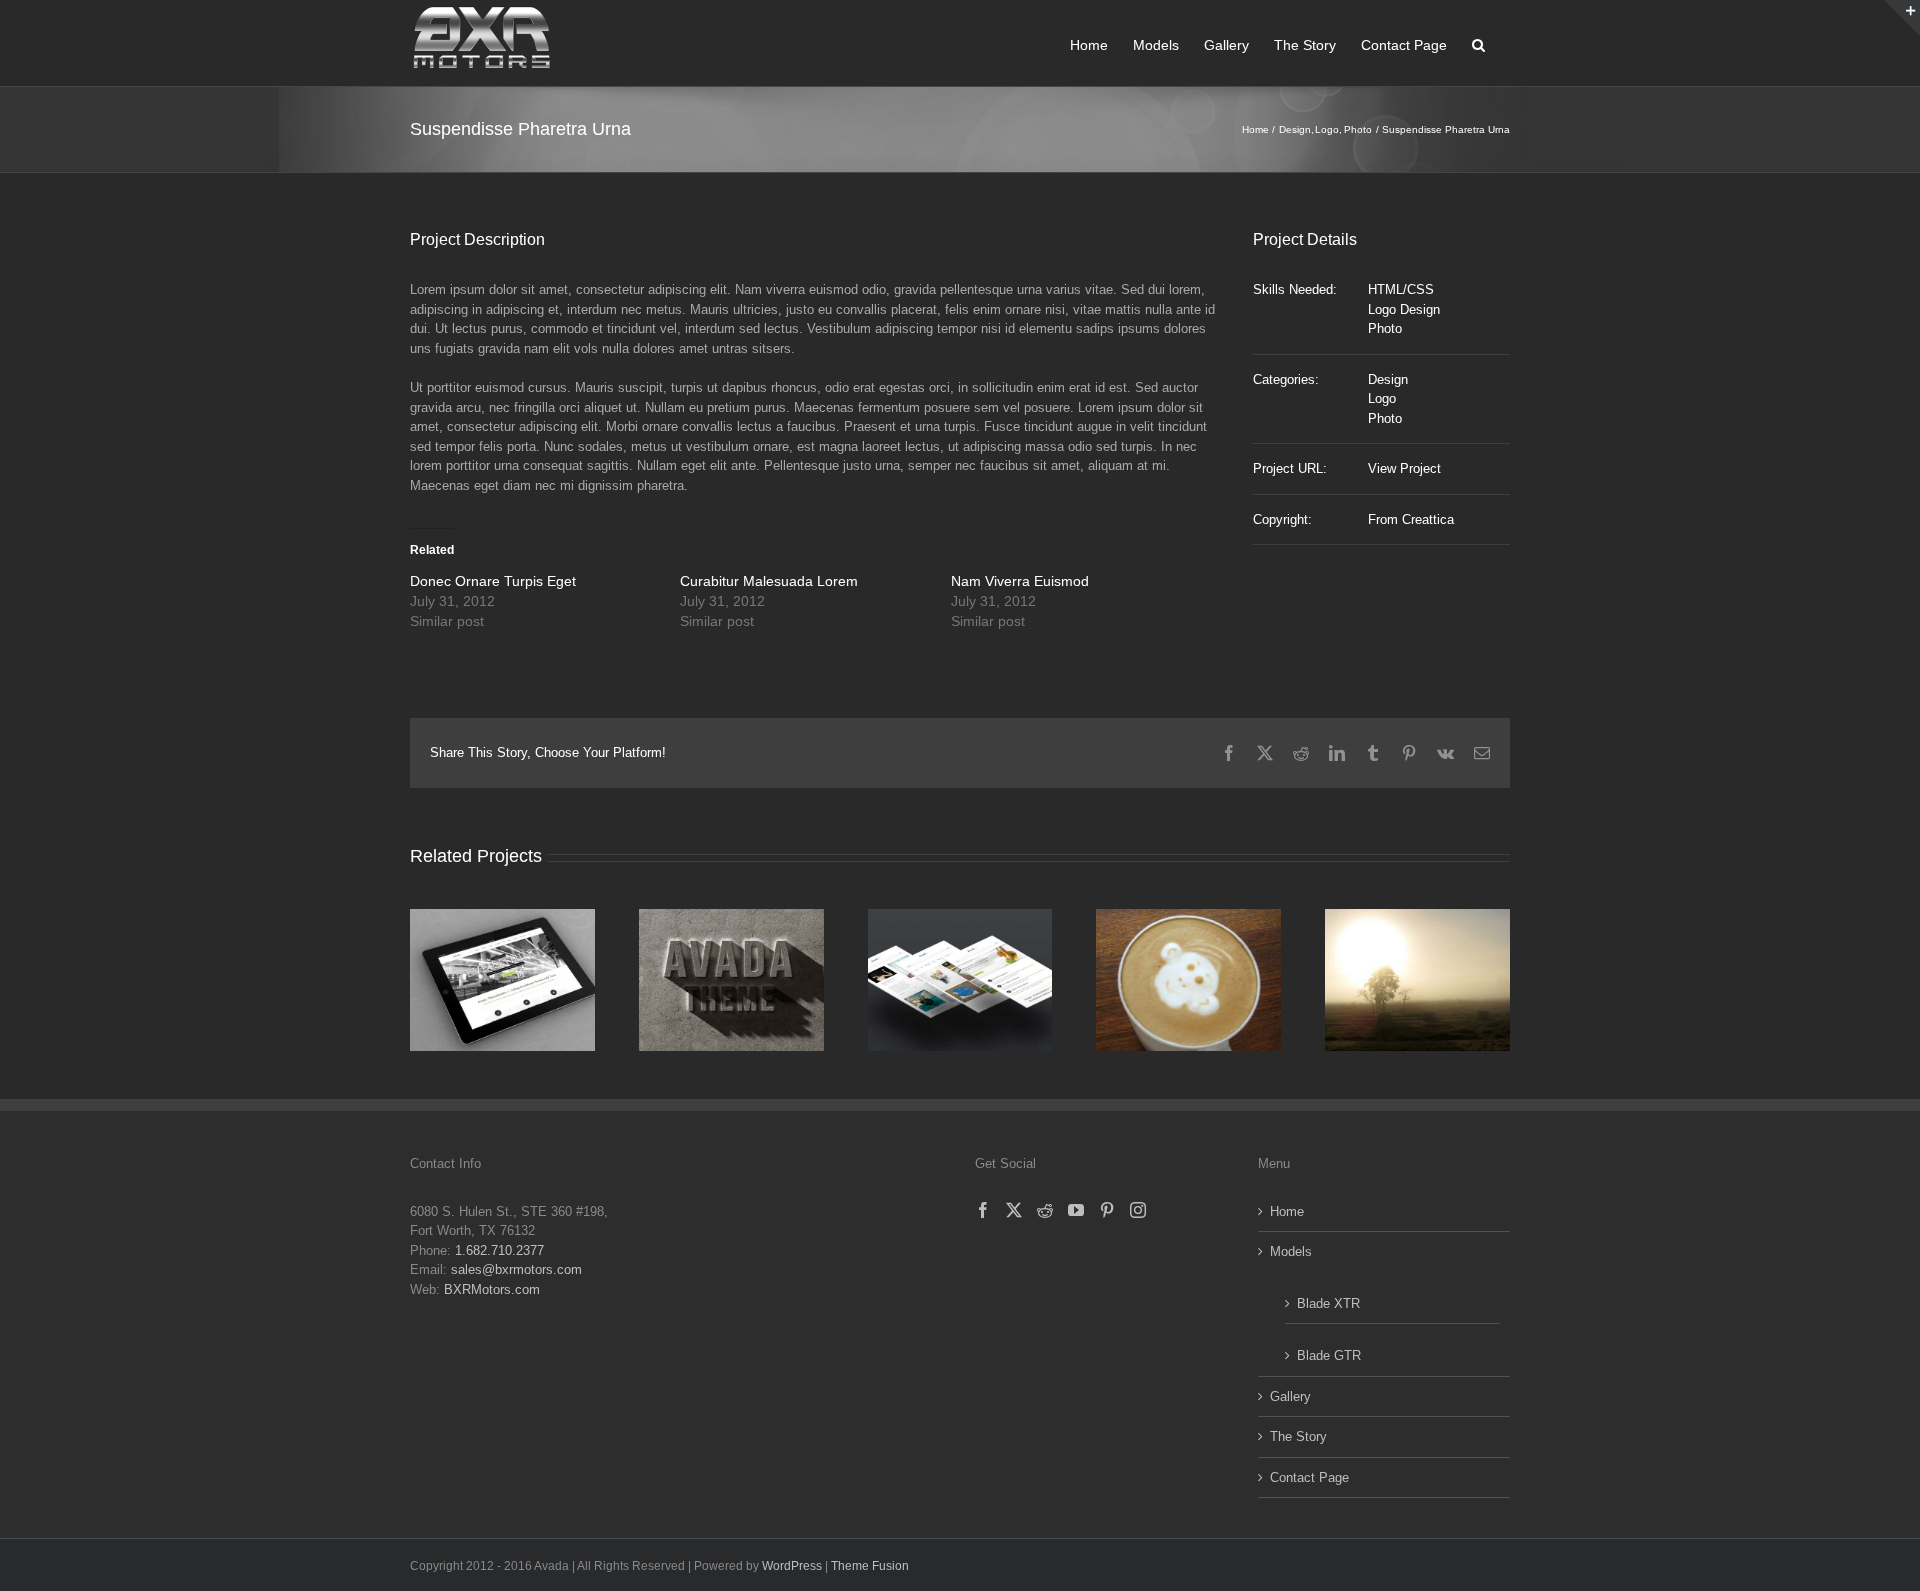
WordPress (792, 1566)
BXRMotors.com (492, 1289)
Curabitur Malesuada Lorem (769, 581)
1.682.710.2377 (499, 1250)
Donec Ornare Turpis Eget (493, 581)
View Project (1404, 468)
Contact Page (1309, 1477)
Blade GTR (1329, 1355)
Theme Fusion (870, 1566)
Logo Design (1404, 309)
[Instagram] (1138, 1210)
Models (1291, 1251)
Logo (1382, 398)
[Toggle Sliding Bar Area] (1902, 18)
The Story (1298, 1436)
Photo (1385, 328)
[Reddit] (1045, 1210)
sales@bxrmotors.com (516, 1269)
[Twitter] (1014, 1210)
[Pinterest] (1107, 1210)
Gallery (1290, 1396)
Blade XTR (1328, 1303)
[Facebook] (983, 1210)
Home (1287, 1211)
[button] (1478, 43)
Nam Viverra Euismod (1020, 581)
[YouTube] (1076, 1210)
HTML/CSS (1401, 289)
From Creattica (1411, 519)
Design (1388, 379)
